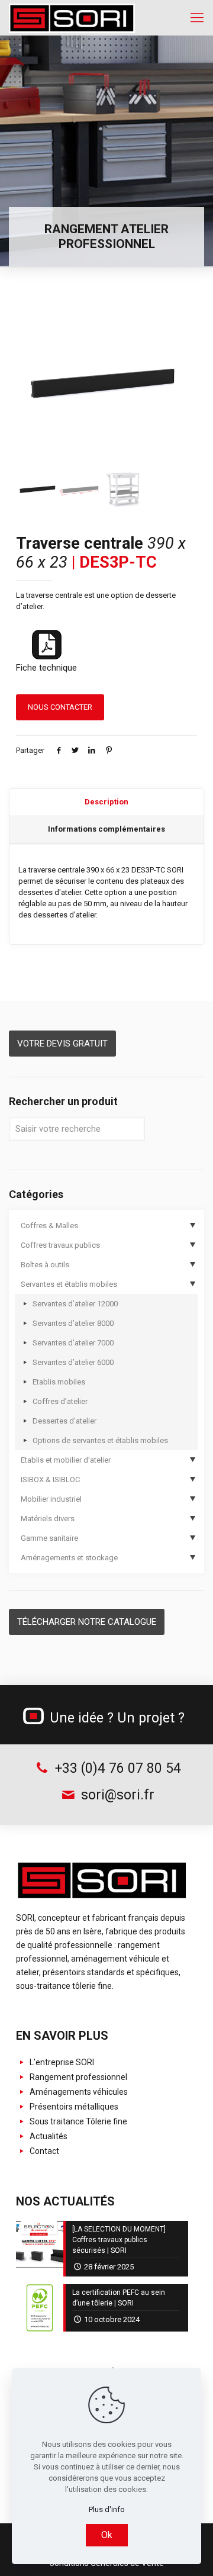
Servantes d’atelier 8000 (73, 1323)
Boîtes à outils (45, 1265)
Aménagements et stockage (69, 1558)
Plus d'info (107, 2509)
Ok (107, 2535)
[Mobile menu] (197, 18)
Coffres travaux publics (60, 1245)
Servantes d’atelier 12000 (75, 1304)
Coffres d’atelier (60, 1401)
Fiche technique (46, 668)
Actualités (48, 2136)
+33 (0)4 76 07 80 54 (116, 1768)
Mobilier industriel (51, 1499)
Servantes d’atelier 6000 (73, 1362)
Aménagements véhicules (78, 2092)
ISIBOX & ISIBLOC (50, 1479)
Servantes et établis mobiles (69, 1284)
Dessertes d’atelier (64, 1421)
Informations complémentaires (106, 829)
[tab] (106, 803)
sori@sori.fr (116, 1795)
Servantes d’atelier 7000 (73, 1343)
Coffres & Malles (49, 1226)
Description (106, 802)
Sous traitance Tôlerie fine (78, 2121)
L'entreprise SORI (61, 2062)
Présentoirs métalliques (73, 2107)
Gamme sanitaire (49, 1538)
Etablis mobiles (59, 1382)
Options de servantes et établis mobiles (100, 1440)
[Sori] (72, 18)
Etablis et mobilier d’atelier (66, 1460)
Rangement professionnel (78, 2077)
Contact (43, 2151)
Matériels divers (48, 1519)
